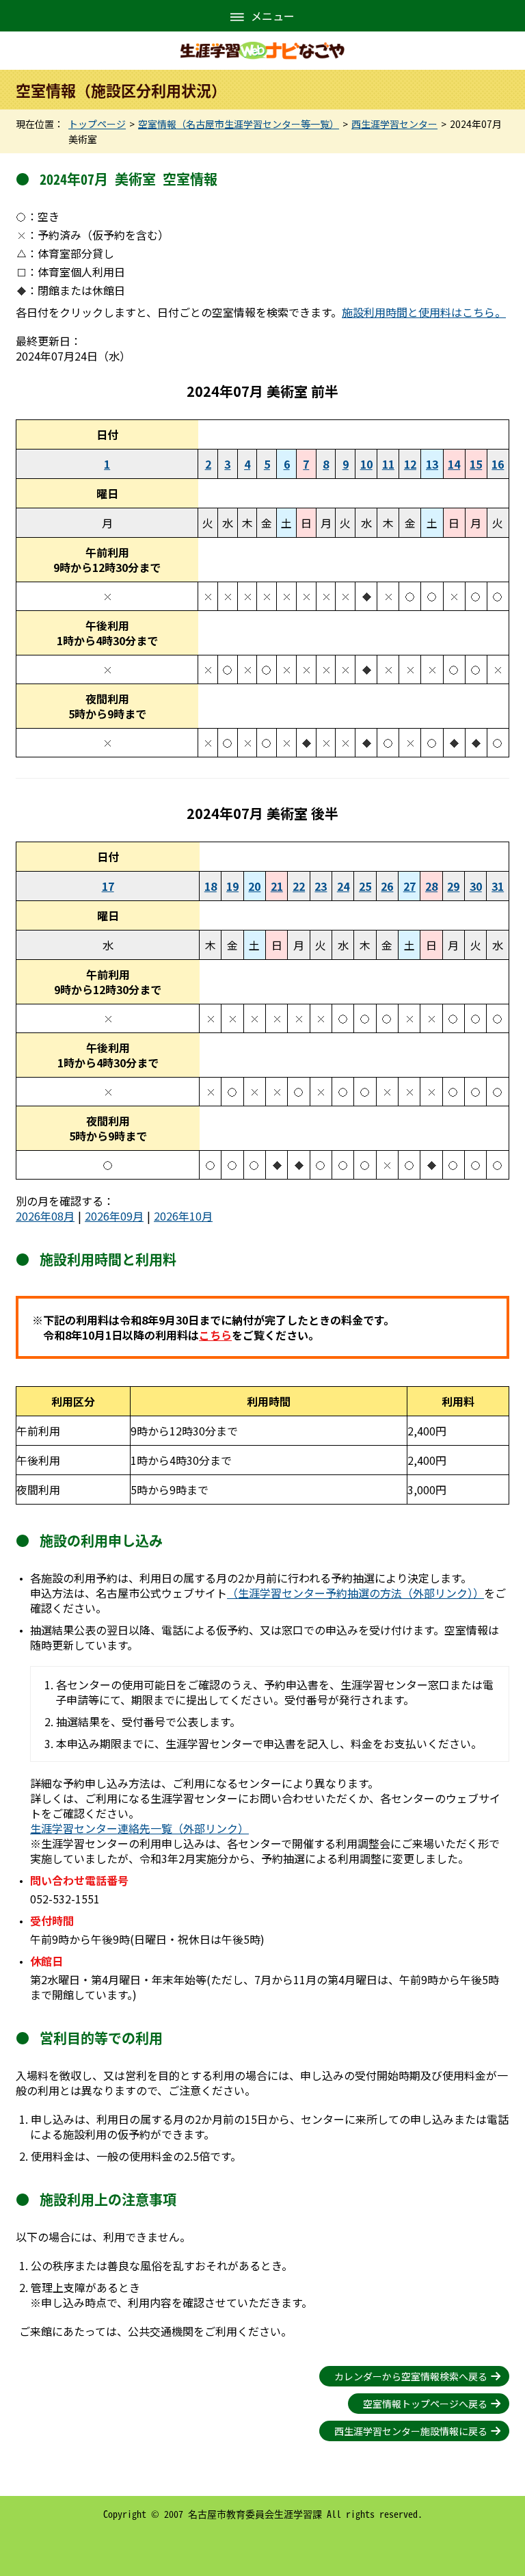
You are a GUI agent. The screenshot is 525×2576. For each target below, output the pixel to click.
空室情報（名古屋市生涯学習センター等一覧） (239, 124)
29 (453, 886)
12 (410, 464)
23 (321, 886)
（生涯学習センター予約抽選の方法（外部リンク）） (355, 1593)
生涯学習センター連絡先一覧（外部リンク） (139, 1828)
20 (254, 886)
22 (299, 886)
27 (409, 886)
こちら (215, 1335)
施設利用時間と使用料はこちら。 (424, 312)
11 (388, 464)
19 (232, 886)
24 (343, 886)
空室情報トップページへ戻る (425, 2404)
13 (432, 464)
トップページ (97, 124)
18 (211, 886)
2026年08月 (45, 1216)
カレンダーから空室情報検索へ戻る (411, 2376)
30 (476, 886)
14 (454, 464)
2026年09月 (114, 1216)
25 (365, 886)
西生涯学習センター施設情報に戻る (411, 2431)
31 (498, 886)
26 (387, 886)
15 (476, 464)
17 (108, 886)
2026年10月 (183, 1216)
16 (498, 464)
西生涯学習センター (394, 124)
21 (277, 886)
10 (366, 464)
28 (431, 886)
